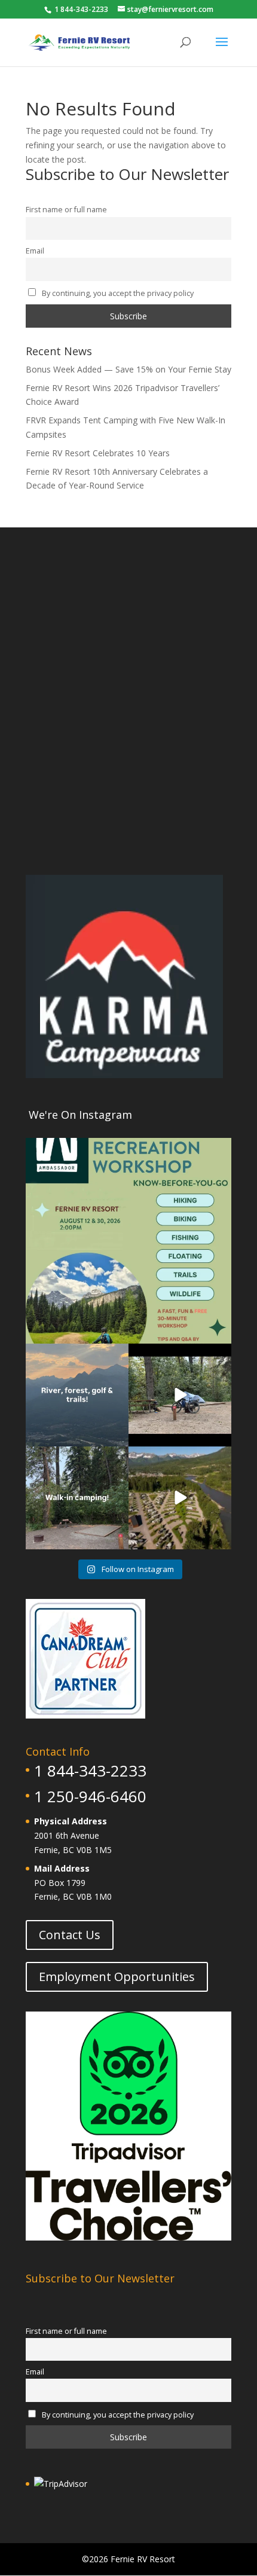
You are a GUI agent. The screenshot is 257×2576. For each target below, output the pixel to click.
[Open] (128, 1241)
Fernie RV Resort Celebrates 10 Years (98, 453)
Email (35, 251)
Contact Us (70, 1935)
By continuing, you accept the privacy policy (117, 293)
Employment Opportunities (117, 1977)
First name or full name (66, 210)
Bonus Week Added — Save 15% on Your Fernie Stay (128, 369)
